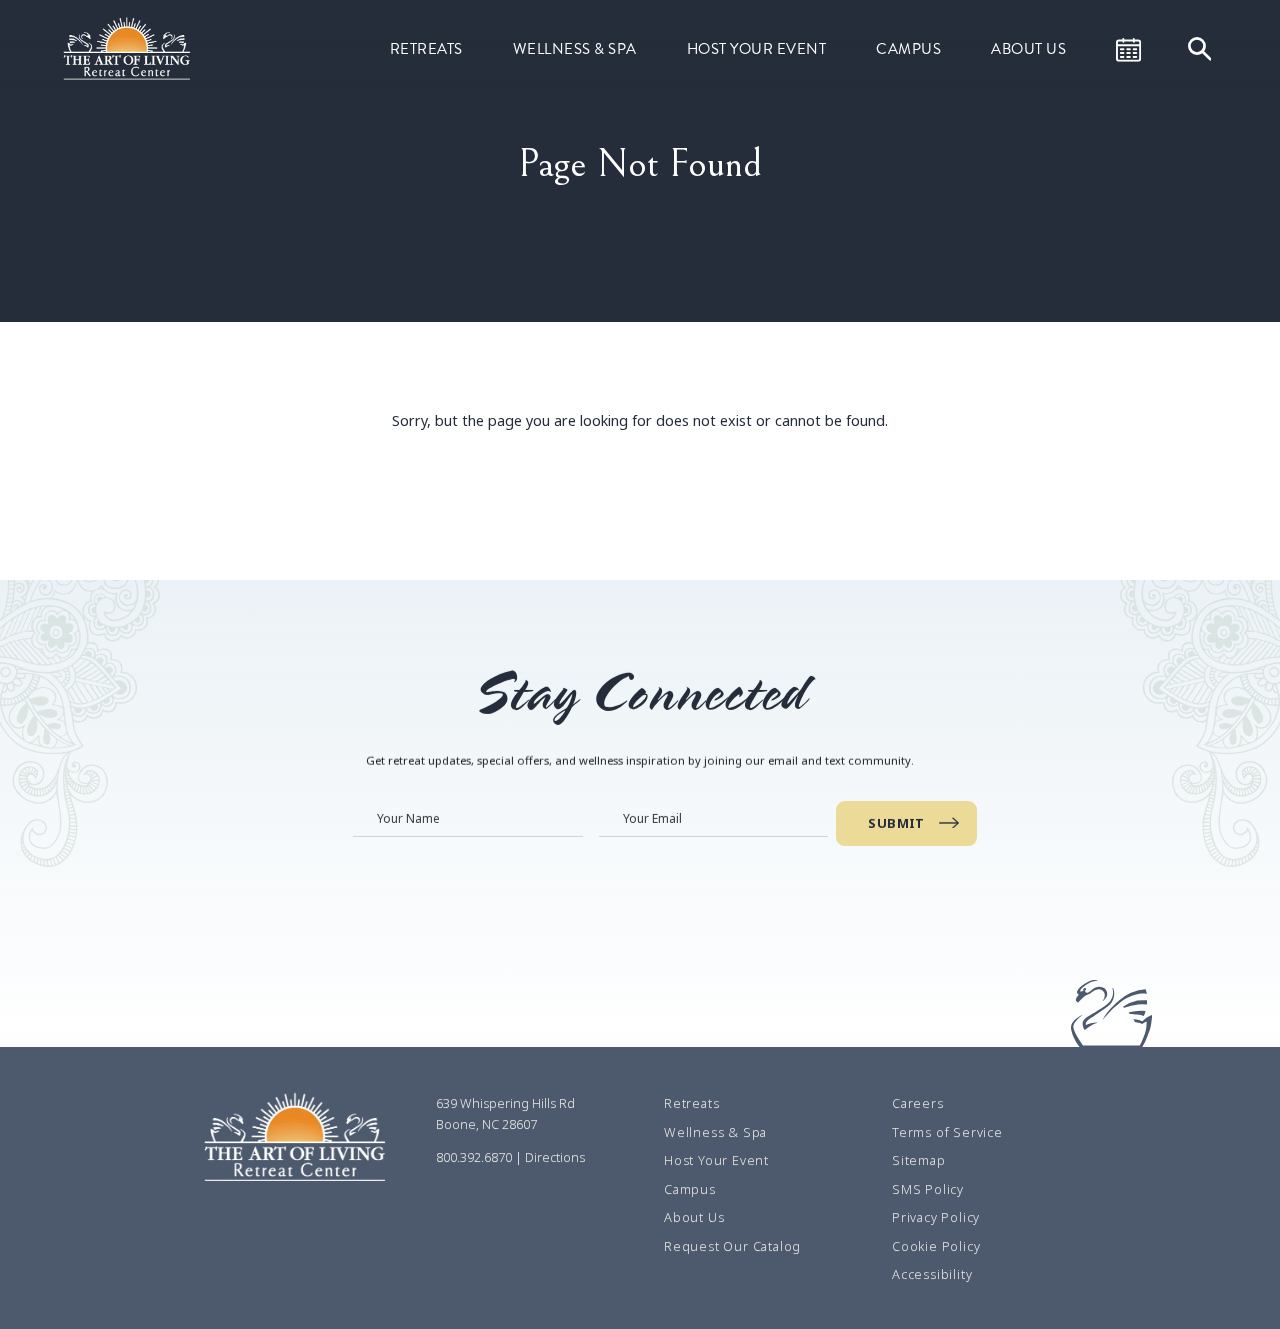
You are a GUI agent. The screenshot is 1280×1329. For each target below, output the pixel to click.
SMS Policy (928, 1189)
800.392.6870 (474, 1157)
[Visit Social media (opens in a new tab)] (442, 1237)
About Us (1028, 49)
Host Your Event (757, 49)
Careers (918, 1103)
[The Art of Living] (298, 1143)
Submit (896, 823)
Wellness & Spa (575, 49)
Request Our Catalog (732, 1246)
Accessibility (932, 1274)
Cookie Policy (936, 1246)
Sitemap (919, 1160)
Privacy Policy (936, 1217)
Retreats (426, 49)
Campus (908, 49)
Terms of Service (947, 1132)
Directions (555, 1157)
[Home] (129, 47)
